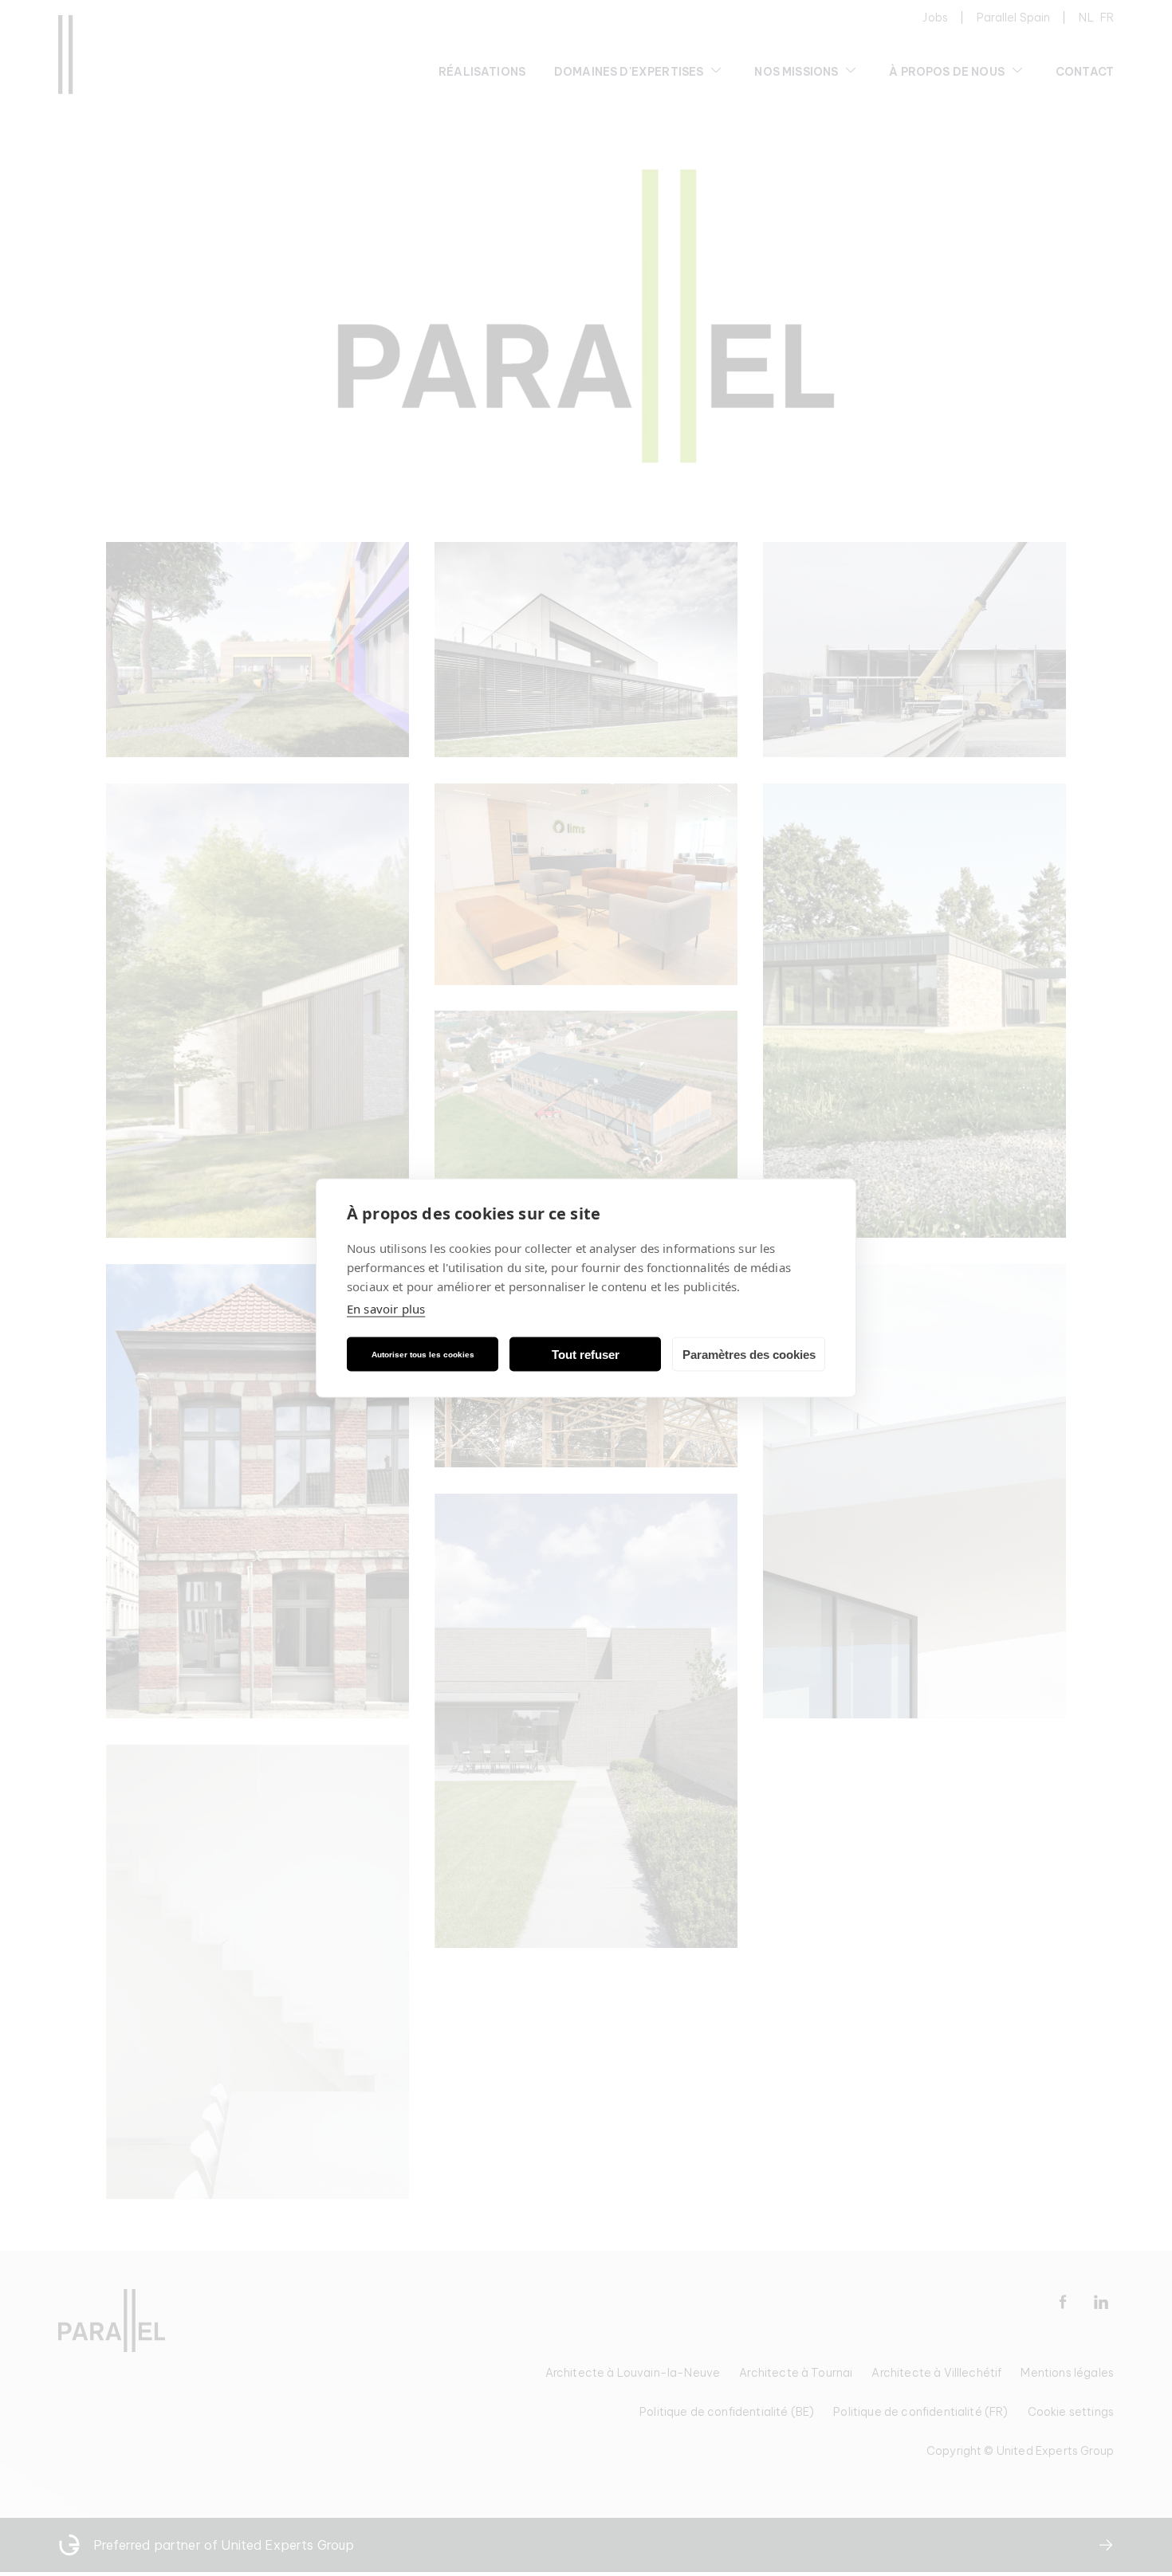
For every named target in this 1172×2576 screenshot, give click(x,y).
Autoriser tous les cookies (423, 1354)
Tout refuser (586, 1354)
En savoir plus (386, 1309)
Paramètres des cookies (749, 1354)
